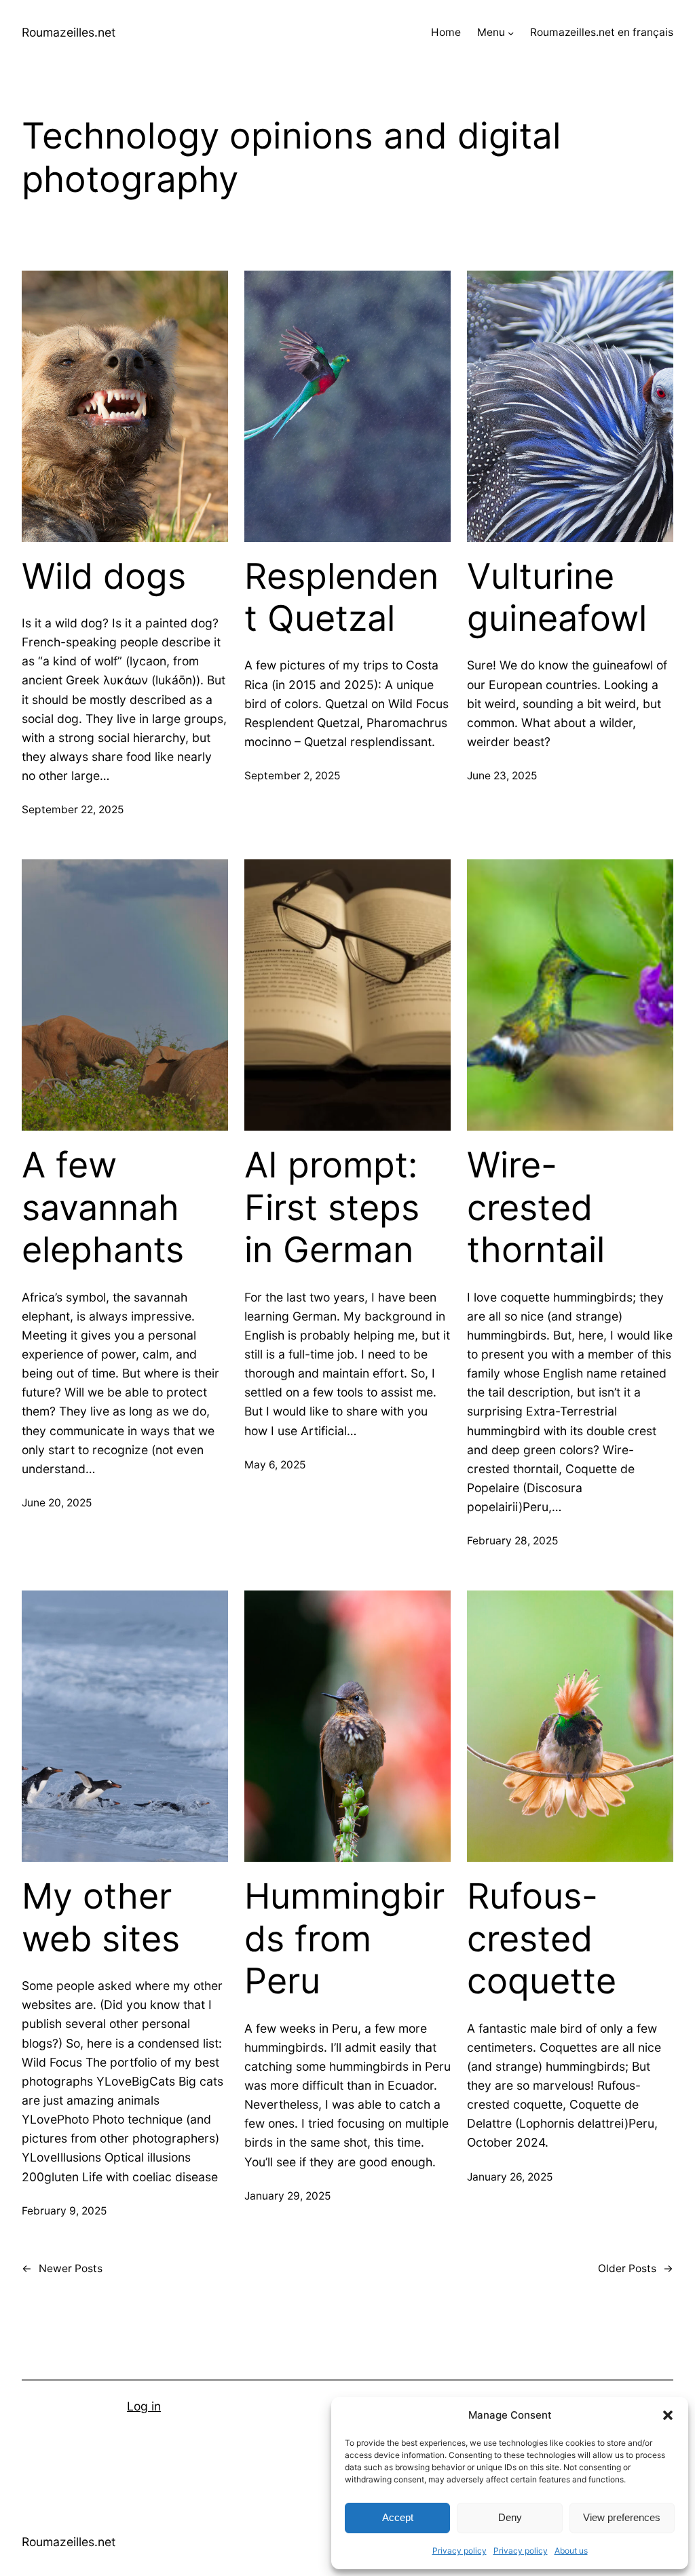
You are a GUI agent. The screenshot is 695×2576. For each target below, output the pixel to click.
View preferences (622, 2517)
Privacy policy (459, 2551)
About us (571, 2551)
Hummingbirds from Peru (344, 1939)
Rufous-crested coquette (542, 1939)
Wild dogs (104, 577)
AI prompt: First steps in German (332, 1208)
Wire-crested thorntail (536, 1208)
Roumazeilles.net (69, 32)
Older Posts (636, 2268)
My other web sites (101, 1917)
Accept (398, 2517)
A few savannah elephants (103, 1208)
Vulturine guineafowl (557, 598)
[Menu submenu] (511, 33)
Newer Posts (62, 2268)
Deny (510, 2517)
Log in (144, 2406)
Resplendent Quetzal (341, 598)
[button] (668, 2415)
